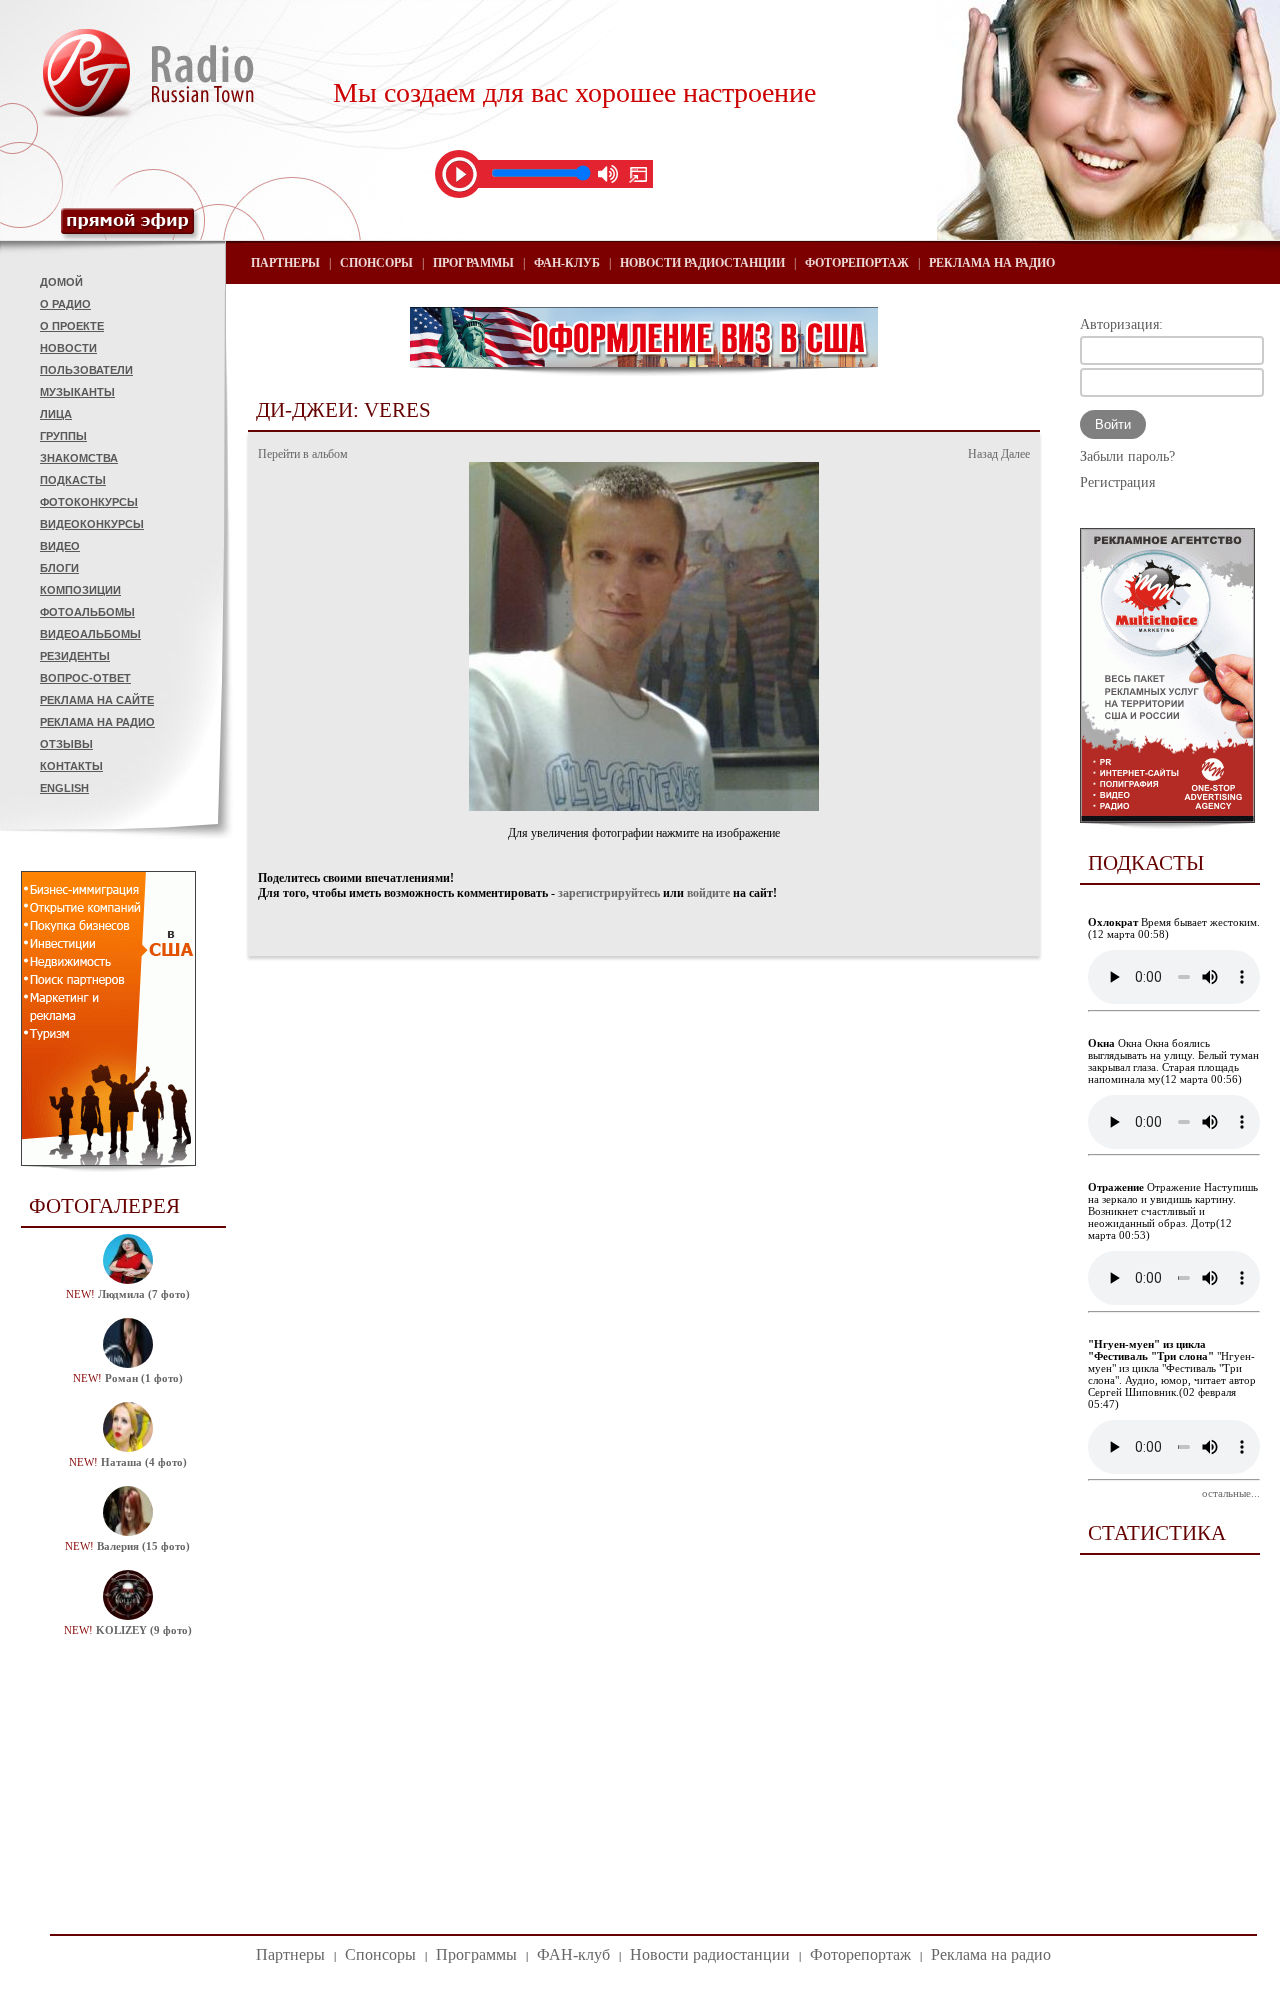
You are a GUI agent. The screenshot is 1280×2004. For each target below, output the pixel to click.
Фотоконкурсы (89, 502)
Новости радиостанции (702, 263)
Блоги (59, 568)
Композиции (80, 590)
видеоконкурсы (92, 524)
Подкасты (73, 480)
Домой (61, 282)
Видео (60, 546)
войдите (708, 893)
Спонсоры (376, 263)
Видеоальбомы (90, 634)
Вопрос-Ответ (85, 678)
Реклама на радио (97, 722)
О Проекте (72, 326)
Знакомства (79, 458)
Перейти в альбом (303, 454)
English (64, 788)
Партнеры (285, 263)
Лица (56, 414)
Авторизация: (1121, 324)
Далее (1015, 454)
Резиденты (75, 656)
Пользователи (86, 370)
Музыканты (77, 392)
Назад (983, 454)
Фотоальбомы (87, 612)
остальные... (1231, 1493)
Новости (68, 348)
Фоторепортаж (857, 263)
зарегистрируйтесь (609, 893)
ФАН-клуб (567, 263)
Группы (63, 436)
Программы (473, 263)
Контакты (71, 766)
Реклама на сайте (97, 700)
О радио (65, 304)
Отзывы (66, 744)
